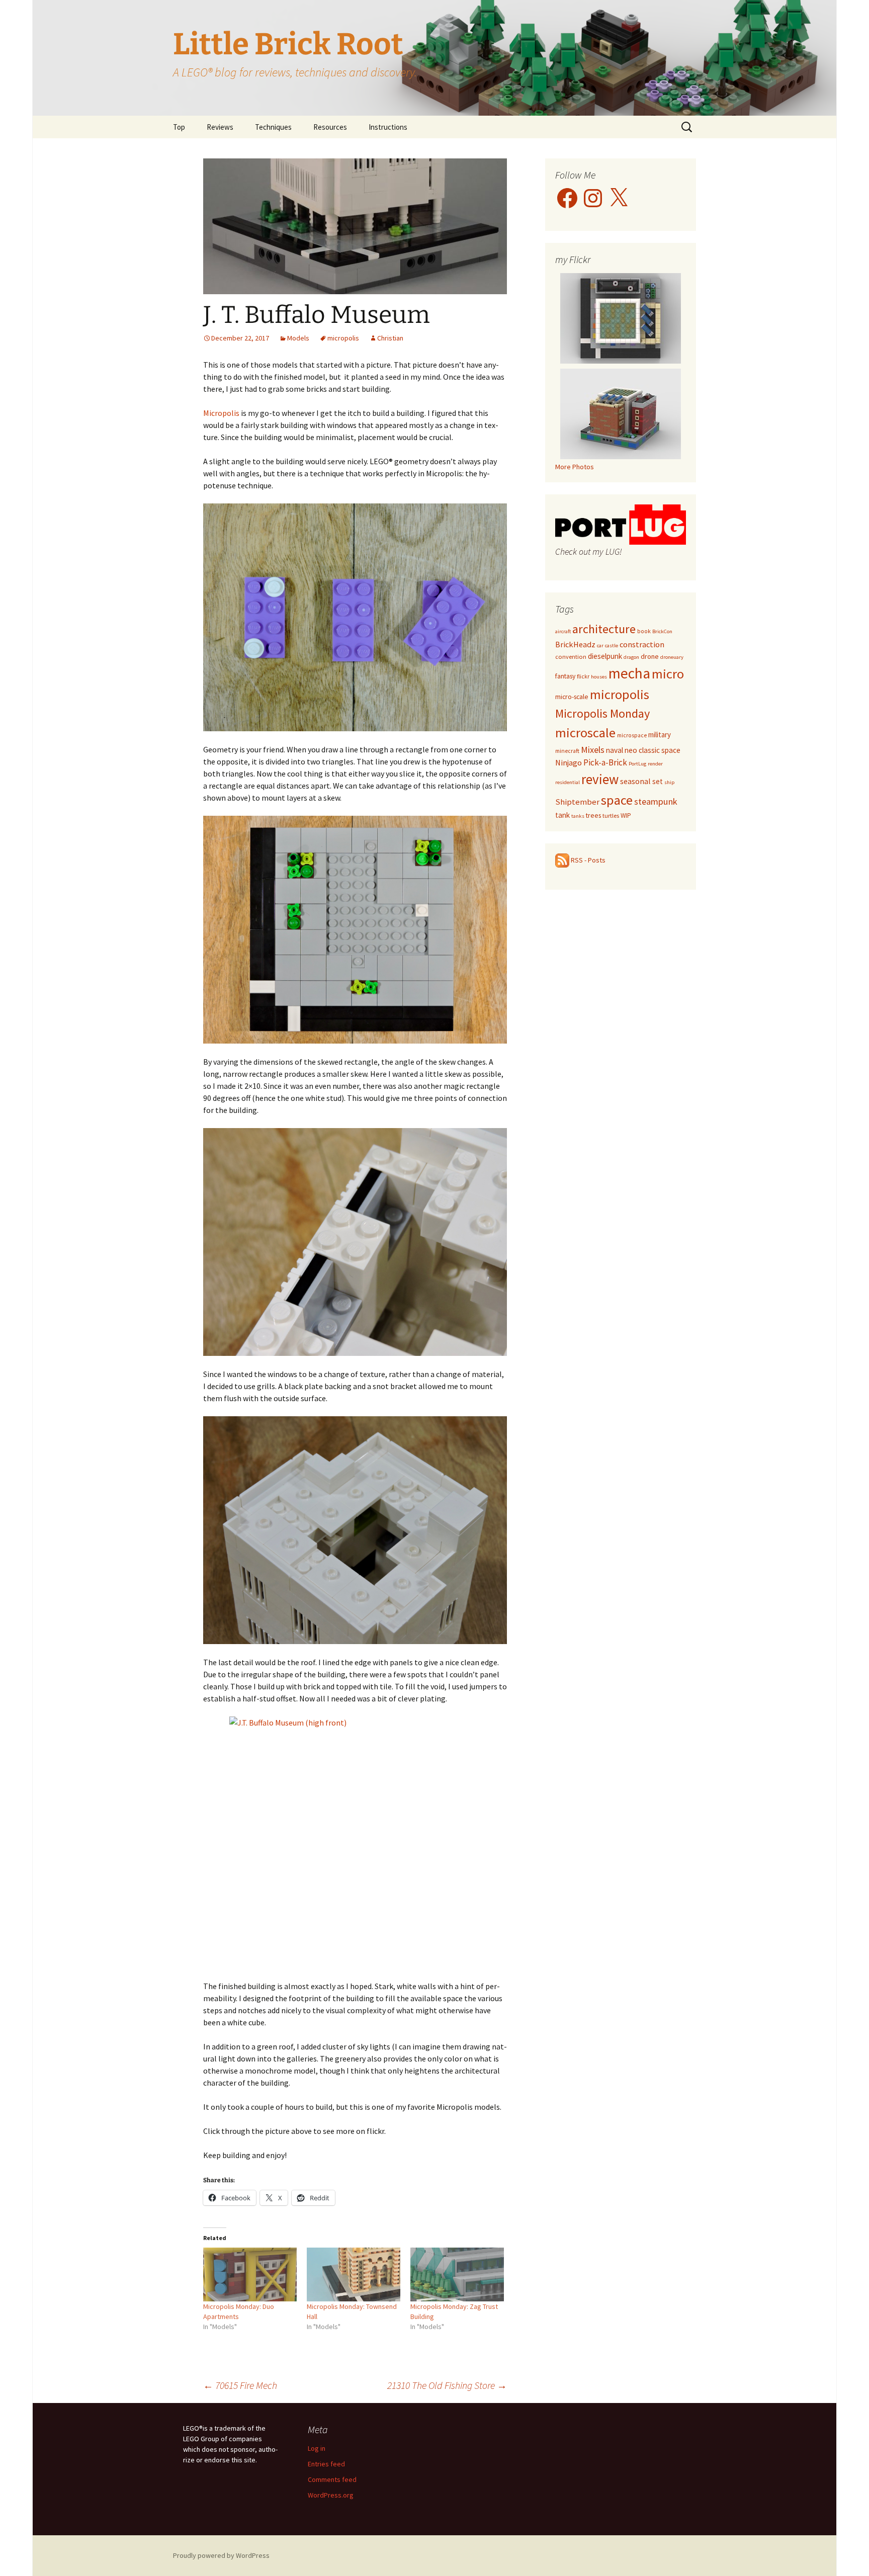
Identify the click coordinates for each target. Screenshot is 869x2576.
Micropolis (221, 413)
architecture (604, 629)
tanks (578, 816)
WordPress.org (331, 2495)
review (600, 779)
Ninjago (569, 763)
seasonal (635, 781)
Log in (317, 2448)
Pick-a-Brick (605, 762)
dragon (631, 657)
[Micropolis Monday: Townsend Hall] (354, 2274)
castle (612, 646)
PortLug (637, 764)
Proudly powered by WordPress (221, 2555)
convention (571, 657)
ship (669, 782)
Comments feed (332, 2479)
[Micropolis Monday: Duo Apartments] (250, 2274)
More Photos (575, 467)
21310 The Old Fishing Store (447, 2385)
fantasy (565, 676)
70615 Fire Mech (240, 2385)
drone (650, 656)
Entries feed (326, 2464)
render (655, 764)
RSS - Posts (587, 860)
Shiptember (577, 802)
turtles (611, 815)
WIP (626, 815)
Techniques (273, 127)
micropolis (343, 338)
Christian (390, 338)
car (600, 646)
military (660, 735)
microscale (585, 733)
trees (593, 815)
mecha (629, 673)
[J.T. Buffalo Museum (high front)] (355, 1842)
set (658, 781)
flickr (583, 676)
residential (568, 782)
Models (298, 338)
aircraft (563, 631)
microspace (632, 735)
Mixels (593, 750)
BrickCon (662, 631)
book (644, 631)
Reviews (220, 127)
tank (562, 815)
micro (668, 674)
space (617, 800)
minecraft (567, 751)
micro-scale (572, 697)
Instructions (388, 127)
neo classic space (653, 750)
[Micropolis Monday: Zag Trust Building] (457, 2274)
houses (599, 677)
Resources (330, 127)
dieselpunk (605, 656)
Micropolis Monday (602, 713)
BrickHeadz (575, 644)
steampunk (656, 801)
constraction (642, 644)
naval (615, 750)
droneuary (672, 657)
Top (179, 127)
